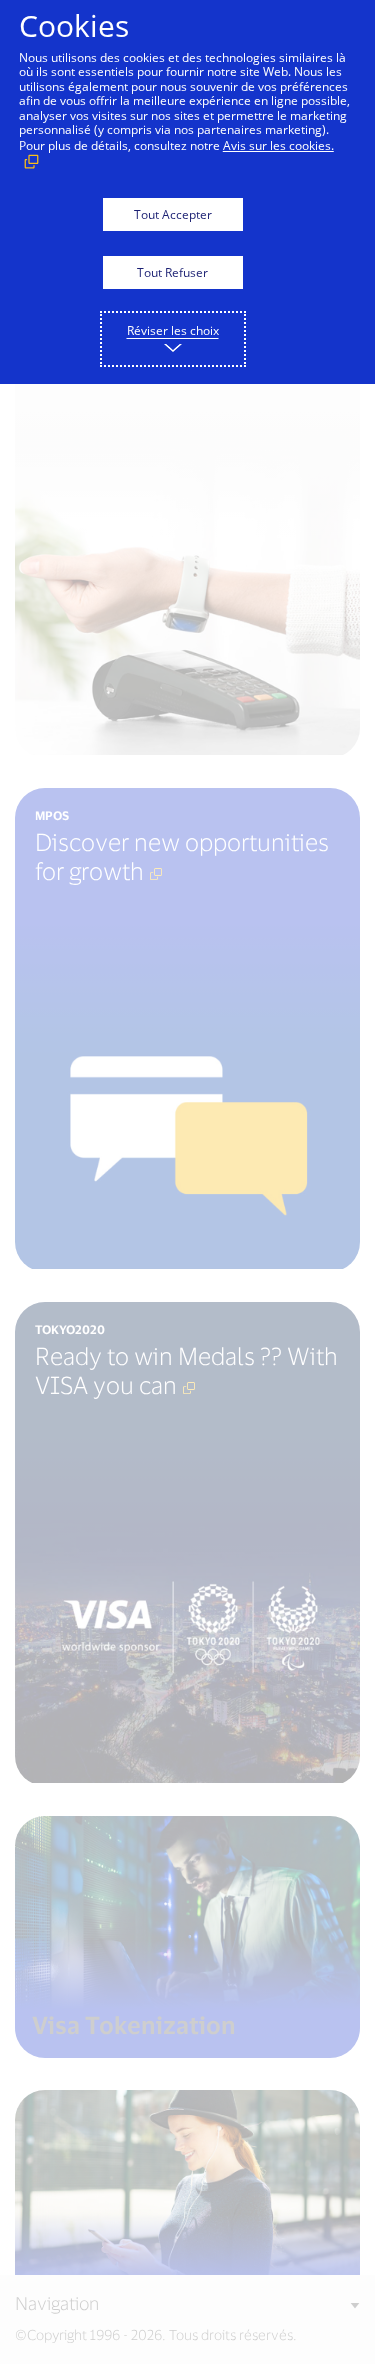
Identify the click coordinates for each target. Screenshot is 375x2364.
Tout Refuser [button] (172, 272)
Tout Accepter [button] (173, 214)
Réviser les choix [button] (173, 330)
